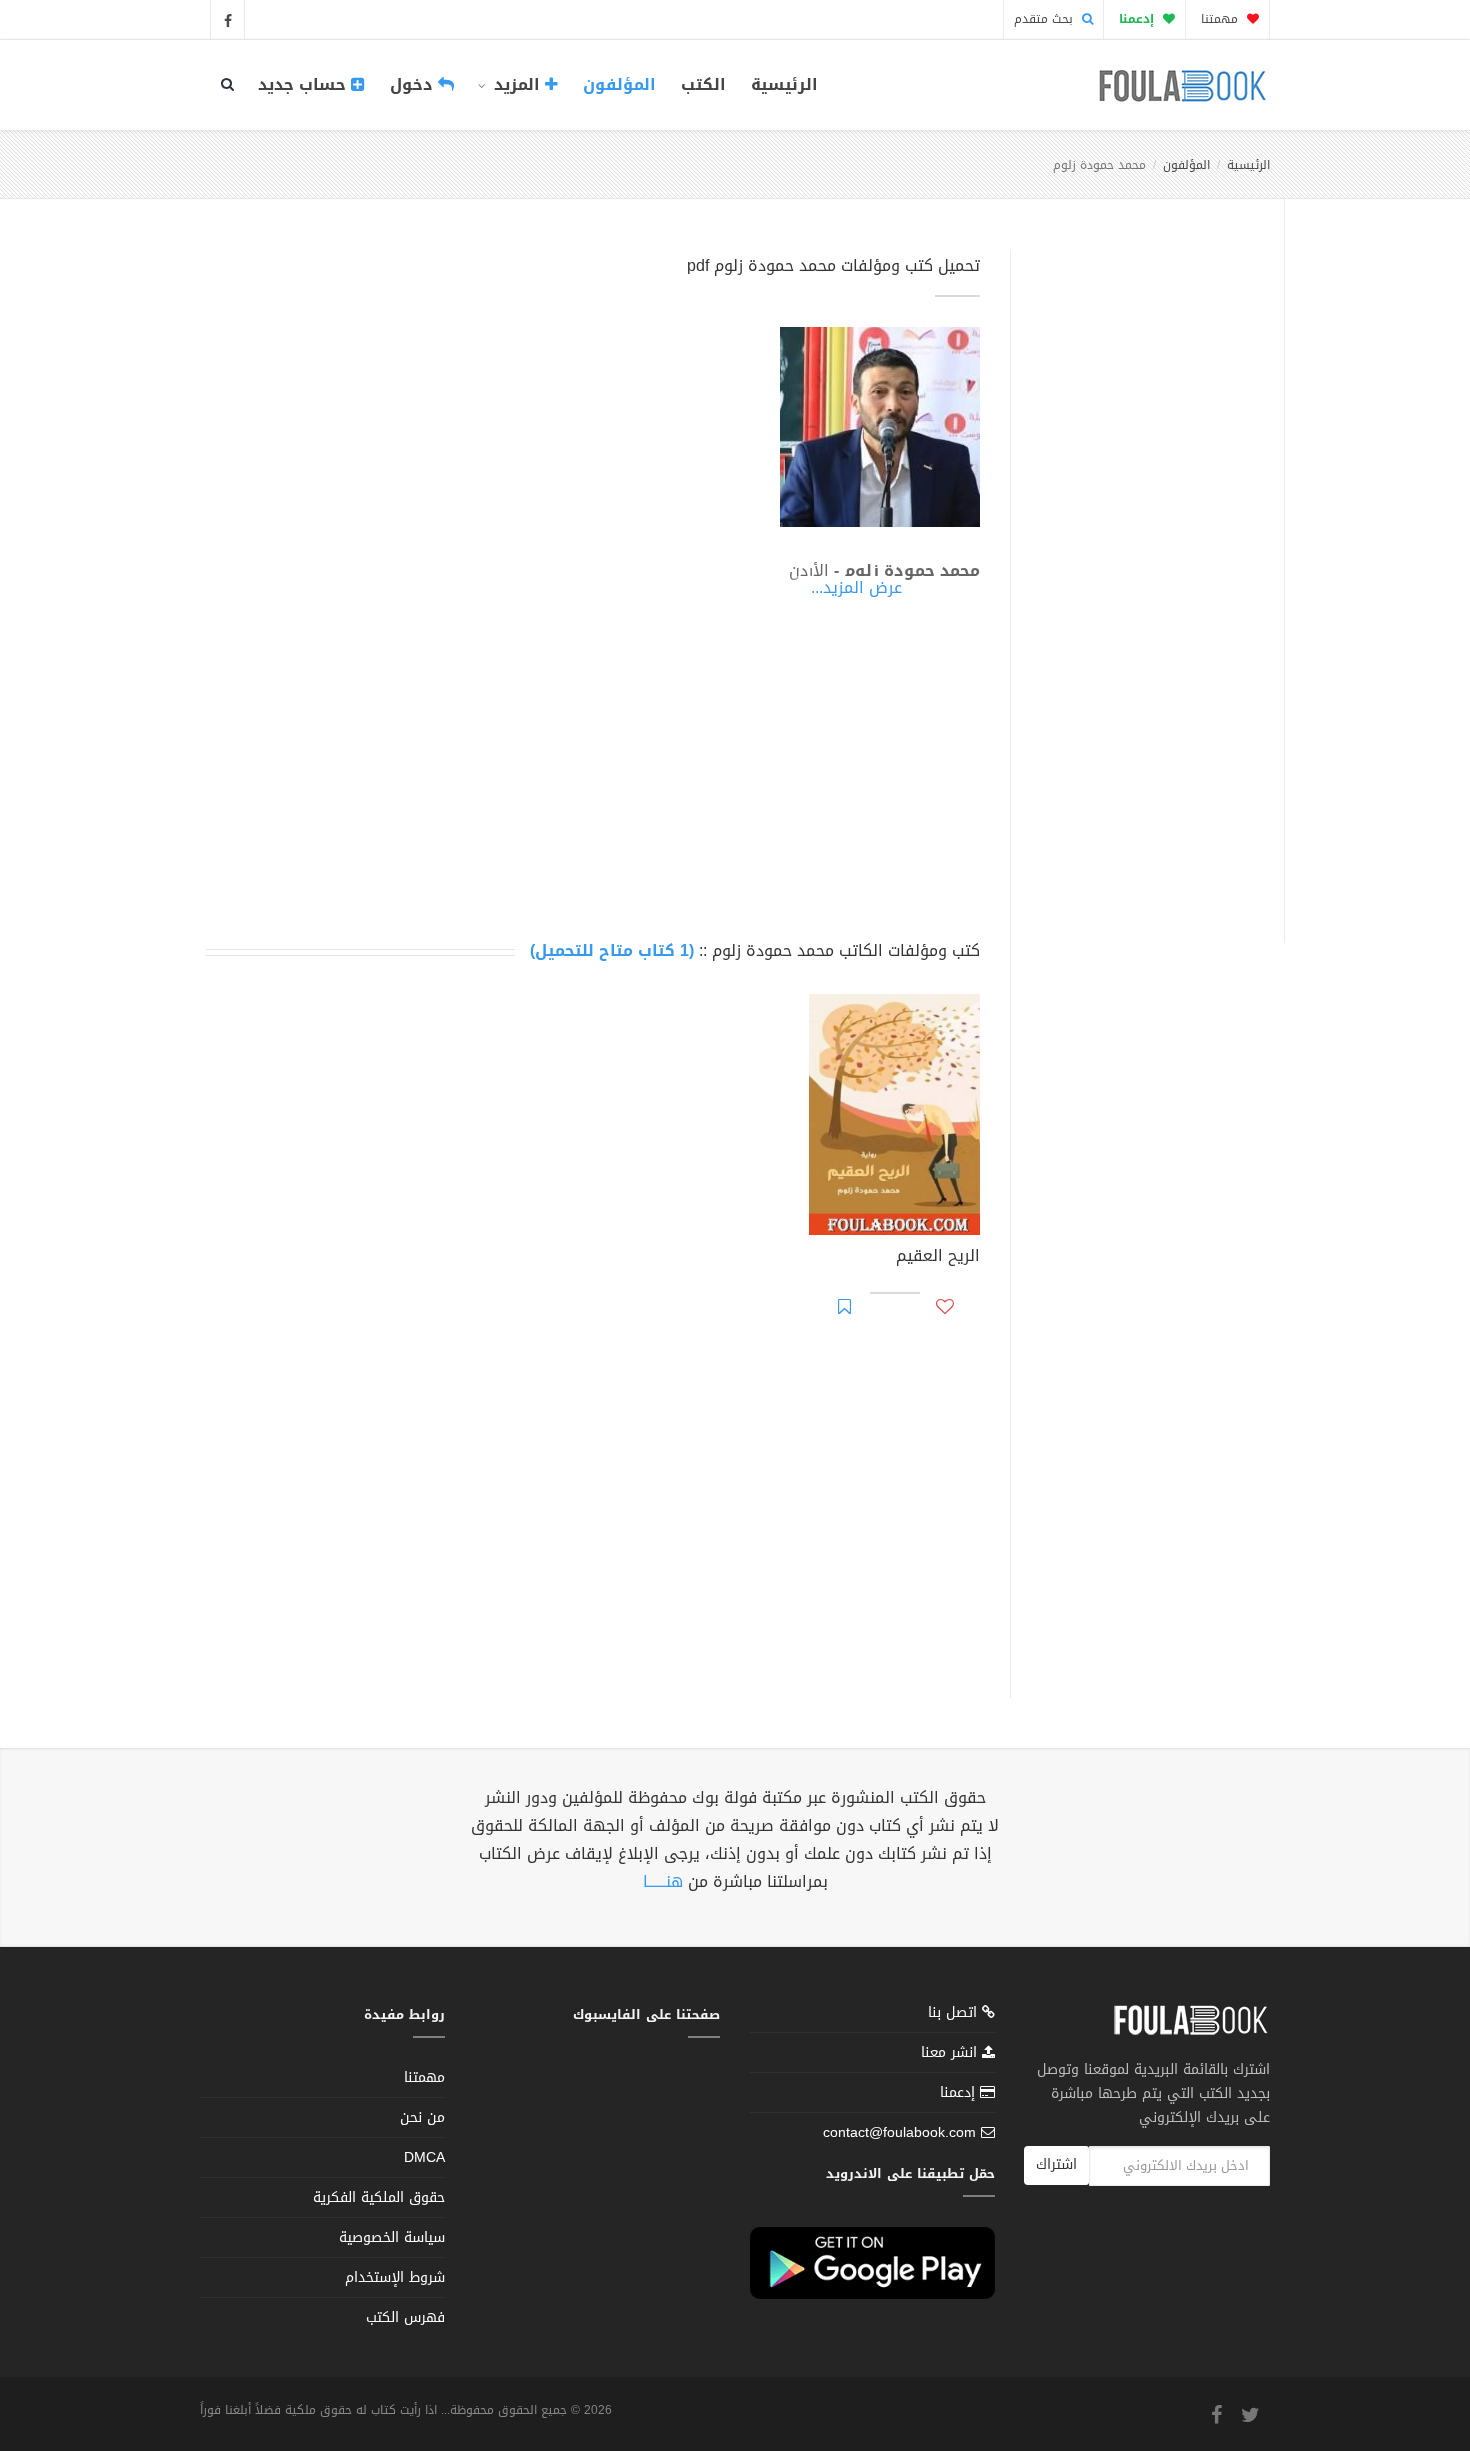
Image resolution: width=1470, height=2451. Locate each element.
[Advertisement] (1141, 573)
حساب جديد (304, 84)
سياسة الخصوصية (392, 2237)
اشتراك (1056, 2164)
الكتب (703, 84)
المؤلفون (619, 84)
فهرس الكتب (405, 2317)
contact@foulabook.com (899, 2132)
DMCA (424, 2157)
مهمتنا (1221, 19)
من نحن (422, 2117)
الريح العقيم (938, 1258)
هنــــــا (663, 1881)
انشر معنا (951, 2052)
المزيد (517, 84)
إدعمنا (960, 2092)
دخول (414, 84)
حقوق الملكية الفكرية (379, 2197)
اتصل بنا (955, 2014)
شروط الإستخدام (395, 2277)
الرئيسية (784, 84)
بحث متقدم (1045, 19)
